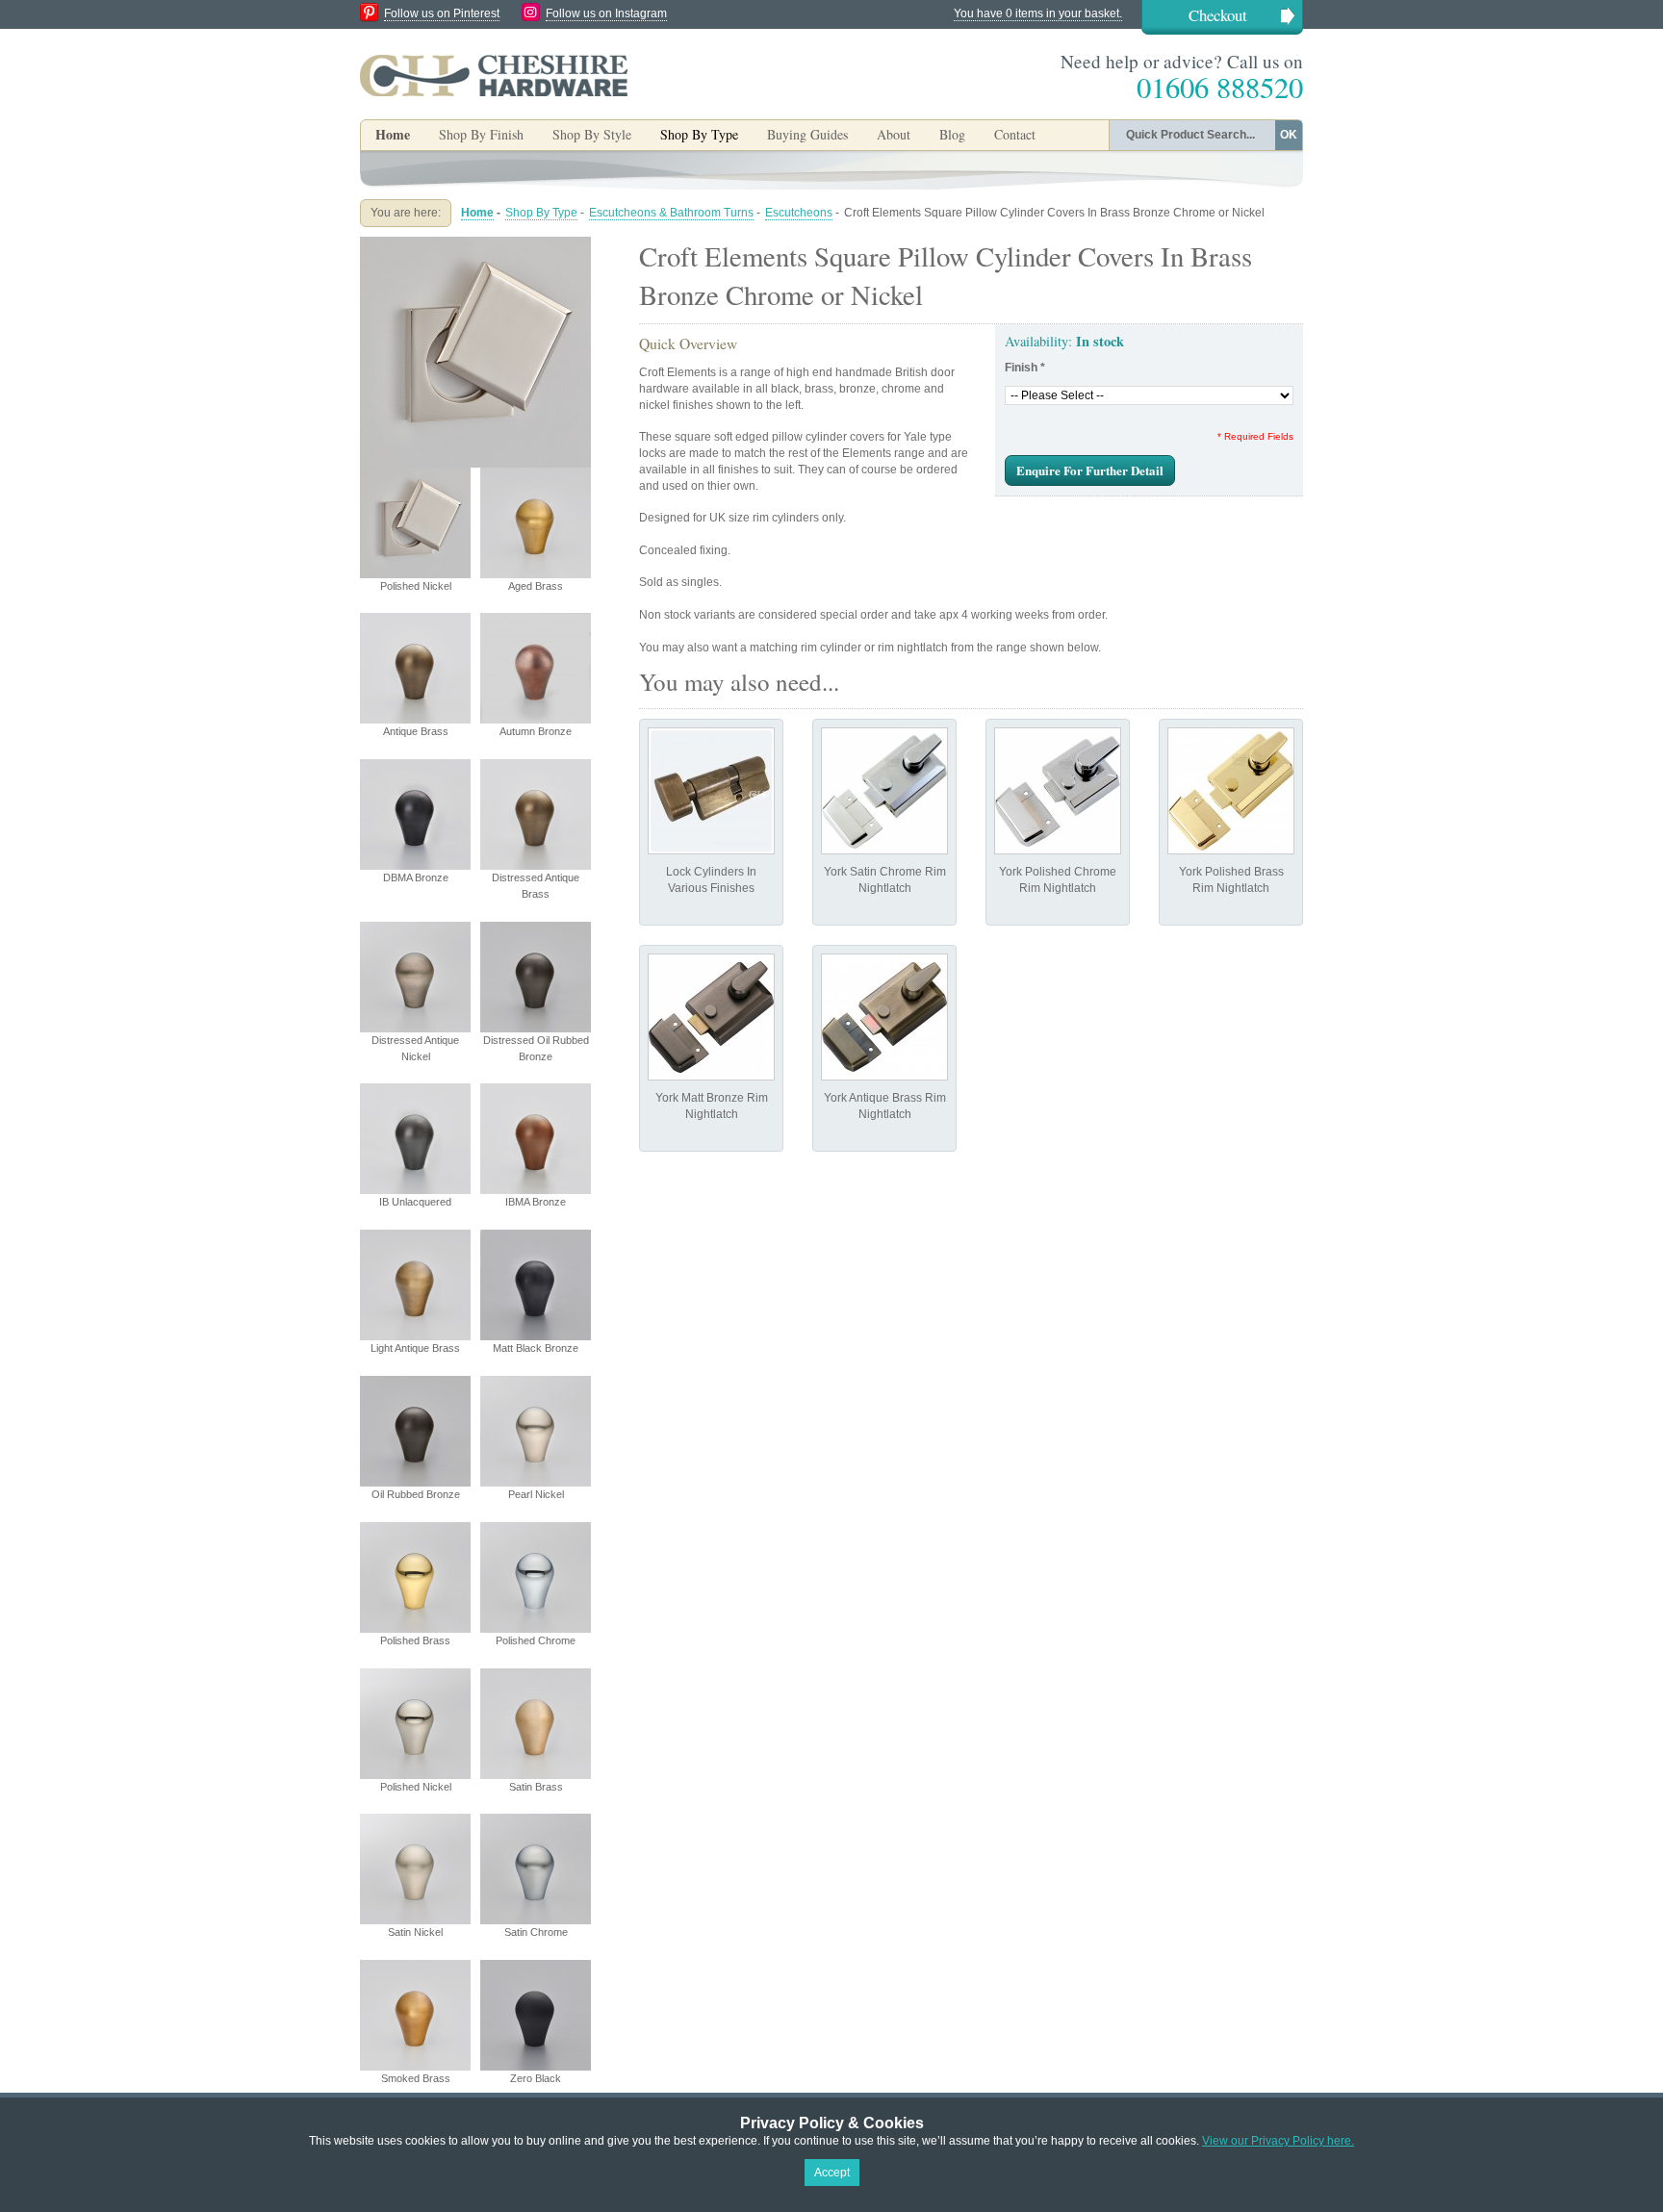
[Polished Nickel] (475, 244)
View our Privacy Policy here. (1278, 2141)
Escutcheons (799, 213)
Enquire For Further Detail (1090, 470)
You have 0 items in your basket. (1038, 13)
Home (393, 134)
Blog (952, 134)
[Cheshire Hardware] (494, 75)
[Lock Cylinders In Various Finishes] (711, 791)
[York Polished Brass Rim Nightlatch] (1231, 791)
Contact (1015, 134)
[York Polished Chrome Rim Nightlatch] (1058, 791)
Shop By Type (541, 213)
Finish (1025, 368)
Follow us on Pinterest (442, 13)
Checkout (1218, 15)
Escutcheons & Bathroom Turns (671, 213)
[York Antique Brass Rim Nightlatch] (884, 1017)
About (894, 134)
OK (1289, 135)
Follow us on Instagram (606, 13)
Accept (832, 2173)
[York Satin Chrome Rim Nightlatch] (884, 791)
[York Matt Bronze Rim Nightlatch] (711, 1017)
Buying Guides (807, 134)
